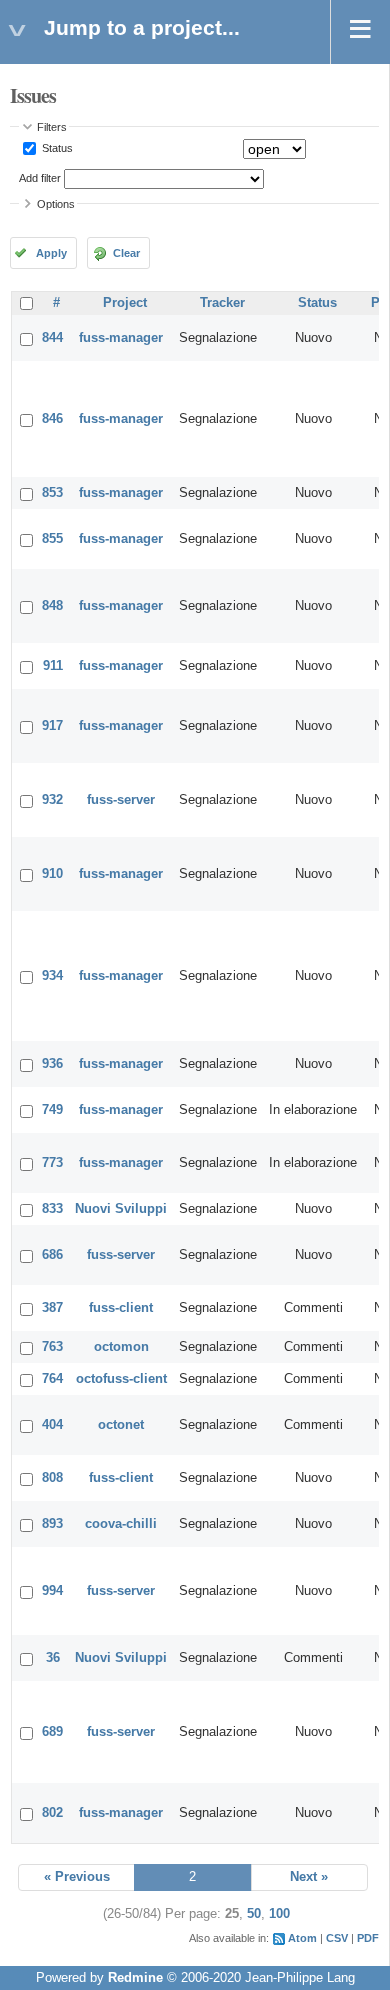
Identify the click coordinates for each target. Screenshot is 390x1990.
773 (52, 1163)
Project (125, 303)
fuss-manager (121, 338)
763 (52, 1347)
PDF (368, 1938)
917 (52, 726)
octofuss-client (121, 1379)
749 (52, 1110)
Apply (51, 253)
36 (53, 1658)
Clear (126, 253)
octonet (121, 1425)
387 (52, 1308)
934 (52, 976)
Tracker (222, 303)
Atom (302, 1938)
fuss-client (121, 1308)
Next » (309, 1877)
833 (52, 1209)
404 (52, 1425)
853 (52, 493)
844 (52, 338)
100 (279, 1914)
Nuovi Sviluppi (121, 1209)
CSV (337, 1938)
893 (52, 1524)
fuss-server (121, 800)
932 (52, 800)
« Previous (77, 1877)
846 (52, 419)
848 (52, 606)
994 (52, 1591)
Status (56, 148)
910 (52, 874)
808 (52, 1478)
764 (52, 1379)
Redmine (135, 1978)
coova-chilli (121, 1524)
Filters (52, 127)
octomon (121, 1347)
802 (52, 1813)
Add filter (40, 178)
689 (52, 1732)
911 (53, 666)
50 (254, 1914)
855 (52, 539)
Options (56, 204)
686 (52, 1255)
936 (52, 1064)
